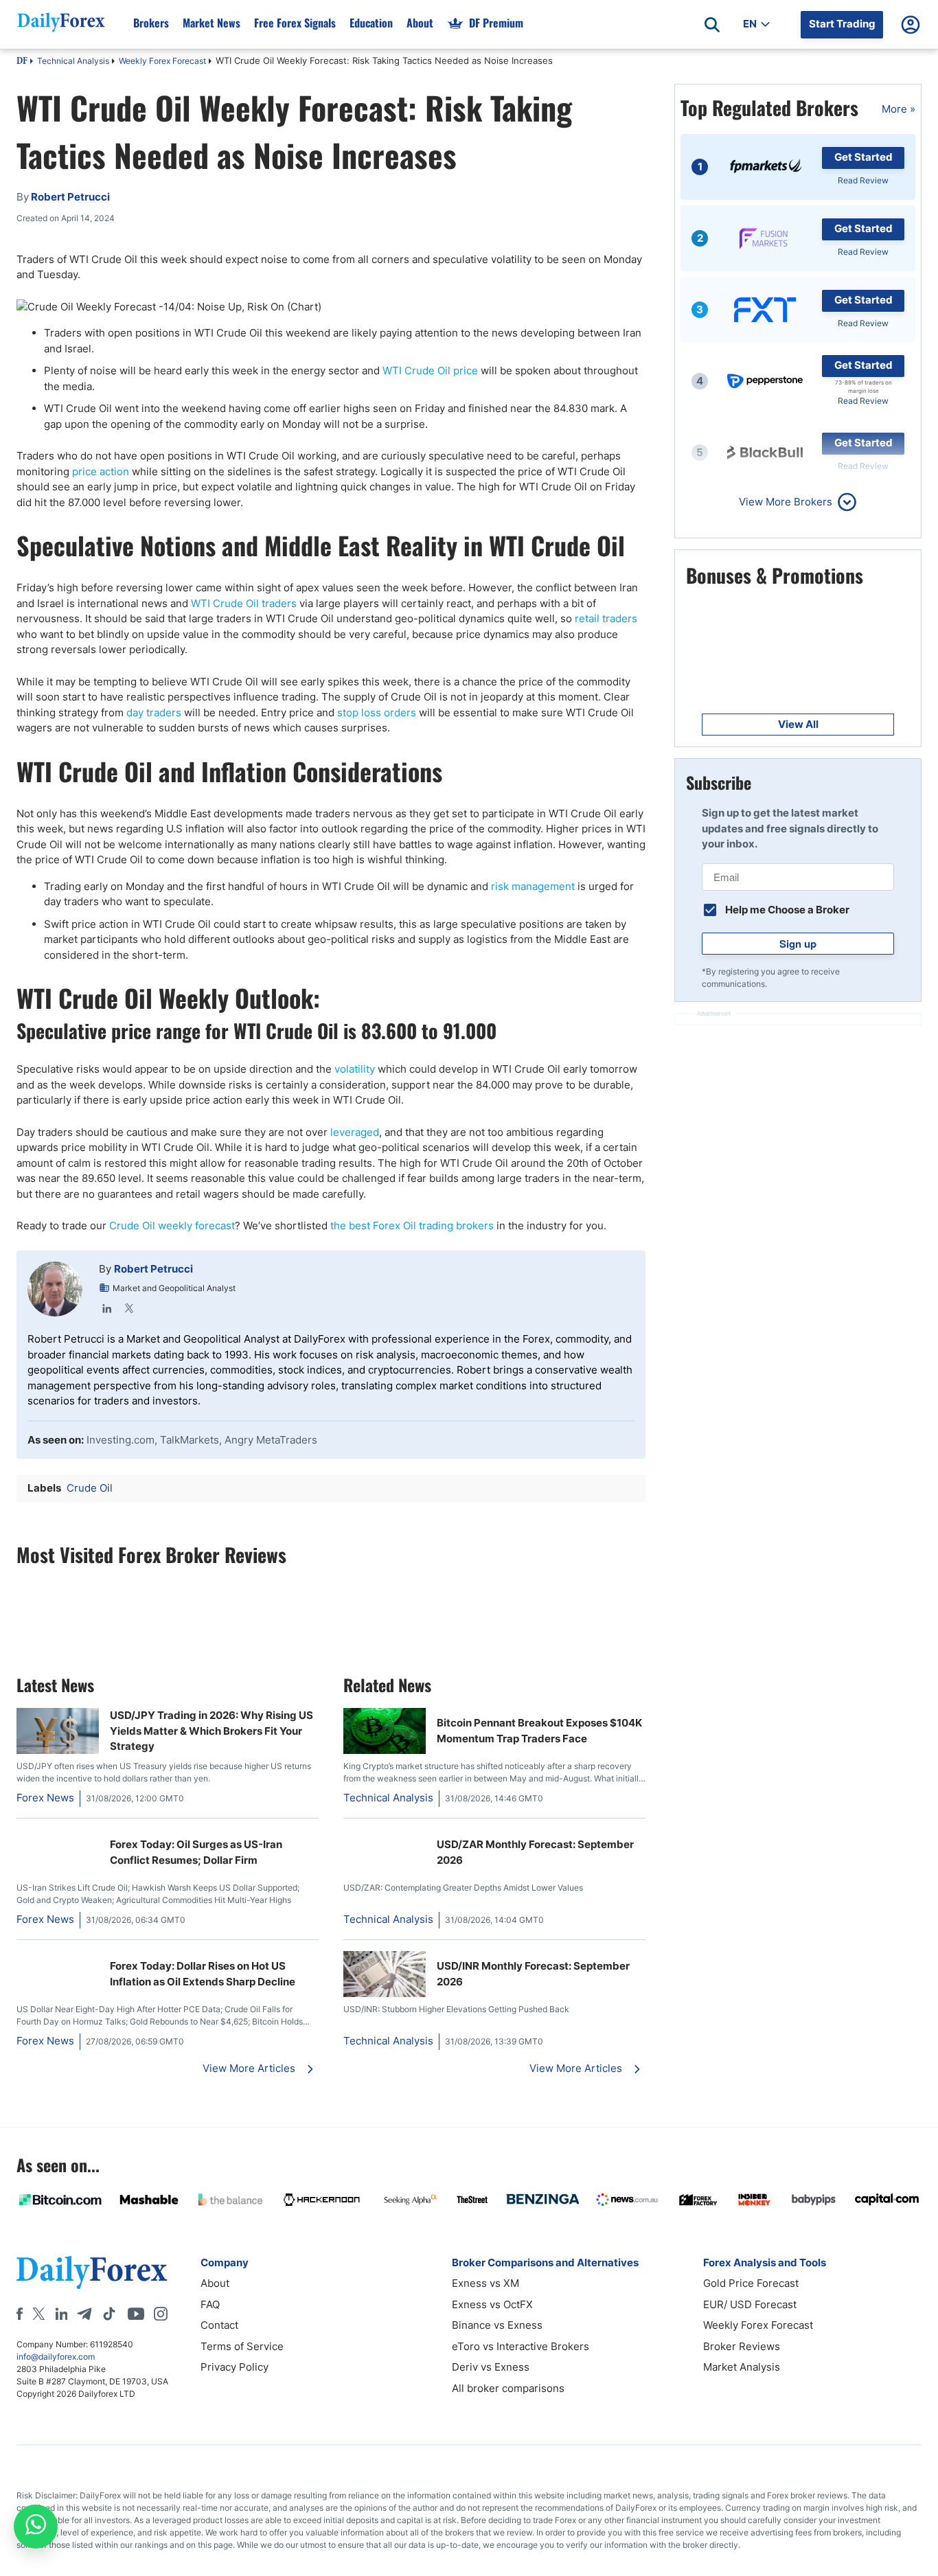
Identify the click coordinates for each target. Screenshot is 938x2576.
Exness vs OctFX (492, 2304)
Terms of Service (242, 2346)
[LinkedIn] (107, 1308)
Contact (219, 2325)
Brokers (151, 23)
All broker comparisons (508, 2388)
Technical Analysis (73, 61)
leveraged (355, 1132)
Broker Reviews (742, 2346)
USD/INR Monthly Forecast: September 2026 (533, 1974)
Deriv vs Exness (491, 2367)
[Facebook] (20, 2314)
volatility (355, 1069)
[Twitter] (129, 1308)
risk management (533, 886)
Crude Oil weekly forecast (172, 1226)
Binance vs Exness (497, 2325)
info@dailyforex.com (56, 2357)
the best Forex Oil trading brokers (412, 1226)
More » (899, 109)
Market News (211, 23)
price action (101, 471)
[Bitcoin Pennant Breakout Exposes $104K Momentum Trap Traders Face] (385, 1750)
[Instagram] (161, 2314)
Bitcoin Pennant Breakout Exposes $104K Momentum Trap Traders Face (539, 1731)
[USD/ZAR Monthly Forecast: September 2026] (385, 1837)
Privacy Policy (235, 2367)
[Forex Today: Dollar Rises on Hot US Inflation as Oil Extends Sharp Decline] (58, 1958)
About (420, 23)
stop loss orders (377, 713)
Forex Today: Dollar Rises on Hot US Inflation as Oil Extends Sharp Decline (203, 1974)
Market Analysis (742, 2367)
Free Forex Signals (295, 23)
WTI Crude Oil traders (244, 603)
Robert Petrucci (153, 1269)
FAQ (210, 2304)
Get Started (863, 157)
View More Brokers (786, 502)
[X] (38, 2314)
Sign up (798, 944)
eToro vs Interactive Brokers (521, 2346)
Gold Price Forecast (751, 2283)
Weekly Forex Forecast (162, 61)
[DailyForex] (92, 2272)
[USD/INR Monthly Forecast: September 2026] (385, 1993)
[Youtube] (136, 2314)
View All (798, 724)
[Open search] (712, 25)
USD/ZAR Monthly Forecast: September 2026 (535, 1852)
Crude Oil (90, 1488)
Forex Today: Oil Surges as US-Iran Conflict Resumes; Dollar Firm (196, 1852)
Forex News (45, 1798)
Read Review (863, 180)
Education (371, 23)
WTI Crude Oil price (430, 371)
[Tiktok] (109, 2314)
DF (22, 62)
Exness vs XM (485, 2283)
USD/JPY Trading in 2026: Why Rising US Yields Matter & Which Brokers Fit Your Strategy (211, 1731)
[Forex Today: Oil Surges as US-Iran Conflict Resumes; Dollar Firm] (58, 1837)
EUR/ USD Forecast (750, 2304)
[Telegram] (84, 2314)
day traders (154, 713)
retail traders (606, 618)
